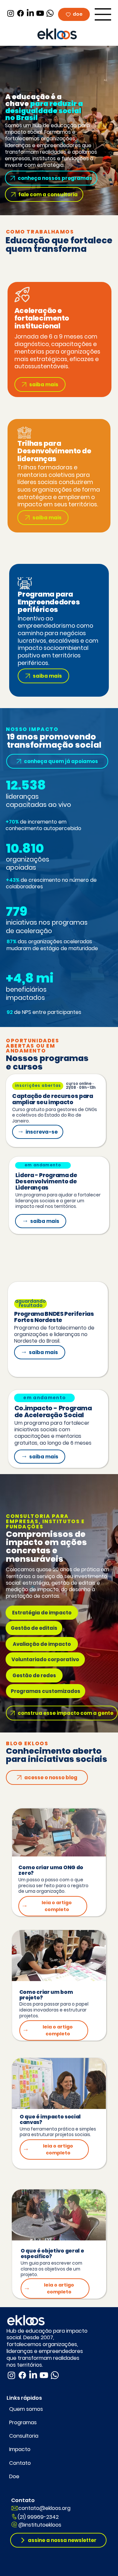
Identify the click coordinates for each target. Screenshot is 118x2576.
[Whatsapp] (50, 13)
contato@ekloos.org (44, 2508)
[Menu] (103, 14)
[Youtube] (40, 13)
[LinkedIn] (30, 13)
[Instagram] (11, 13)
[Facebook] (20, 13)
